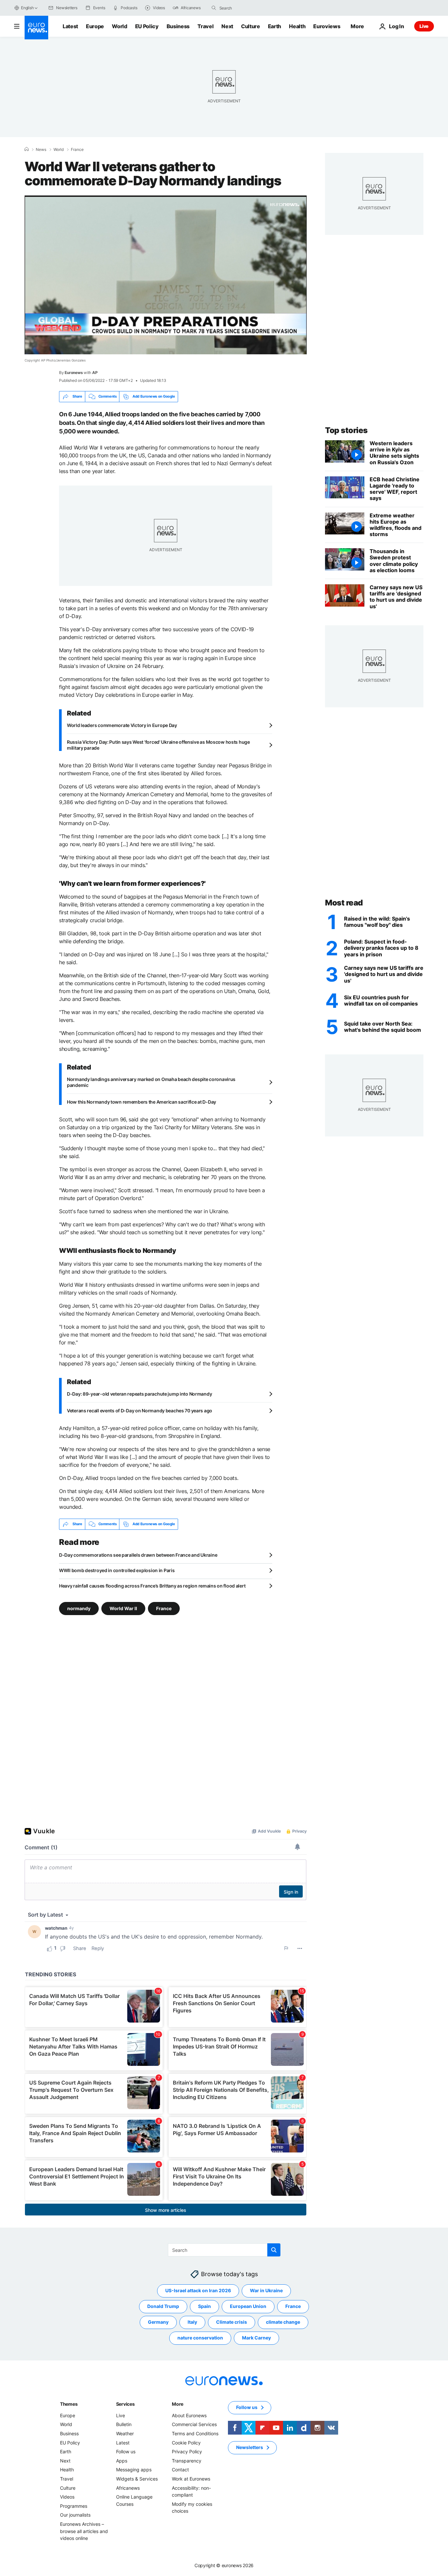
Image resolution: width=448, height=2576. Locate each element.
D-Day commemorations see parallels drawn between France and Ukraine (138, 1555)
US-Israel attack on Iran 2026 (198, 2290)
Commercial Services (194, 2424)
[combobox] (247, 8)
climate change (283, 2322)
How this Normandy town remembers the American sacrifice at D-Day (142, 1102)
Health (297, 26)
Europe (95, 26)
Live (424, 26)
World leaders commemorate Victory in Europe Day (122, 725)
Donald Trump (163, 2306)
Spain (204, 2306)
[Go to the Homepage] (36, 28)
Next (227, 26)
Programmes (74, 2506)
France (77, 150)
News (41, 150)
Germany (158, 2322)
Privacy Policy (187, 2451)
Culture (251, 26)
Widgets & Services (137, 2479)
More (178, 2404)
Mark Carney (256, 2338)
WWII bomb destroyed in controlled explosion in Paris (117, 1570)
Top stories (346, 430)
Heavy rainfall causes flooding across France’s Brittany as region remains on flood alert (152, 1586)
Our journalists (75, 2515)
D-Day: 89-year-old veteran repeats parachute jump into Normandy (139, 1394)
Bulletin (124, 2424)
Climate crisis (232, 2322)
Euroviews (327, 26)
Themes (69, 2404)
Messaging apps (134, 2470)
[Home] (27, 149)
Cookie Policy (186, 2442)
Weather (125, 2433)
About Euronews (189, 2415)
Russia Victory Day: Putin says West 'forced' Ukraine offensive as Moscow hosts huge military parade (158, 745)
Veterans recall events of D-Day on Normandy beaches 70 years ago (140, 1411)
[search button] (214, 8)
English (27, 8)
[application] (166, 275)
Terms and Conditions (195, 2433)
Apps (122, 2461)
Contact (180, 2470)
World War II (123, 1608)
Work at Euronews (191, 2479)
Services (125, 2404)
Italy (192, 2322)
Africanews (128, 2488)
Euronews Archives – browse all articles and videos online (84, 2531)
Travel (205, 26)
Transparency (187, 2461)
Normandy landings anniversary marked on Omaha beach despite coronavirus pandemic (151, 1082)
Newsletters (250, 2447)
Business (178, 26)
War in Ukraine (266, 2290)
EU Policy (147, 26)
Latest (70, 26)
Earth (275, 26)
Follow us (126, 2451)
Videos (67, 2497)
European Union (248, 2306)
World (119, 26)
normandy (79, 1608)
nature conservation (200, 2338)
